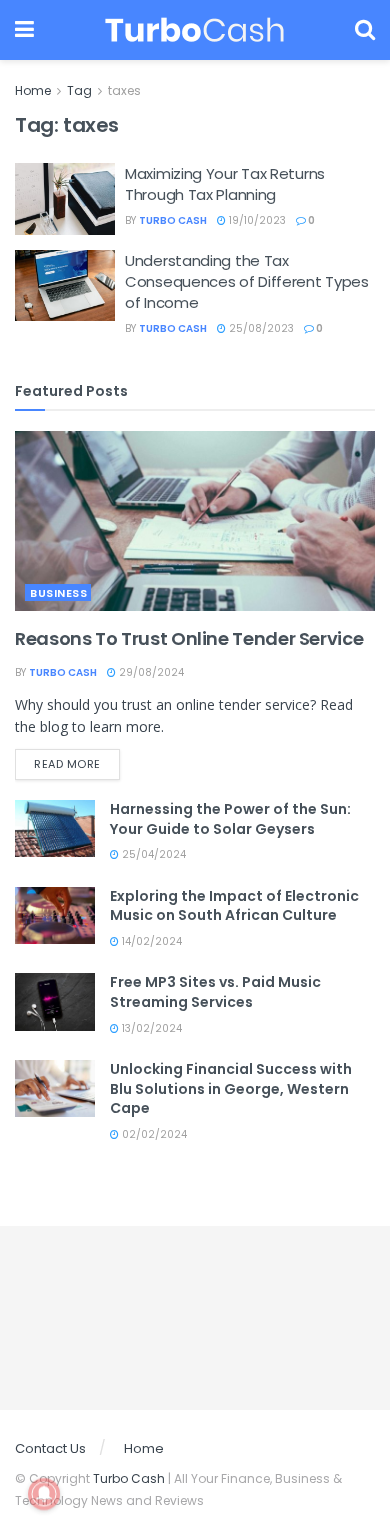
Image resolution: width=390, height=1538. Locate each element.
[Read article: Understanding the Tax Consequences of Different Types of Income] (65, 286)
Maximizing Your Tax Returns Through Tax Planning (225, 184)
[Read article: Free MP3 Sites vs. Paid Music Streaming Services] (55, 1001)
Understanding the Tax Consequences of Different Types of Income (247, 281)
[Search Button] (365, 30)
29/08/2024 (150, 672)
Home (33, 90)
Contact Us (50, 1448)
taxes (124, 90)
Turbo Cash (173, 220)
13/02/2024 (150, 1028)
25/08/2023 (260, 328)
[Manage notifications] (44, 1494)
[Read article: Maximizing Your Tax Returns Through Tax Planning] (65, 199)
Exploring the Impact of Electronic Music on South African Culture (234, 906)
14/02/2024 (150, 941)
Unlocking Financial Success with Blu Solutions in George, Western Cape (231, 1088)
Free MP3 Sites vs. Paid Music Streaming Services (215, 992)
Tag (79, 90)
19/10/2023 (256, 220)
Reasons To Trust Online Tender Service (189, 638)
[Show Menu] (24, 30)
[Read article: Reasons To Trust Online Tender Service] (195, 521)
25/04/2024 (152, 854)
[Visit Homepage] (194, 30)
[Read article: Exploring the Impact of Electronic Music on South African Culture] (55, 915)
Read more (77, 763)
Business (58, 593)
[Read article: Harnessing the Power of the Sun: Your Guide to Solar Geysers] (55, 828)
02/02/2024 (153, 1134)
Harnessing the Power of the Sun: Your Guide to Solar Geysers (230, 819)
